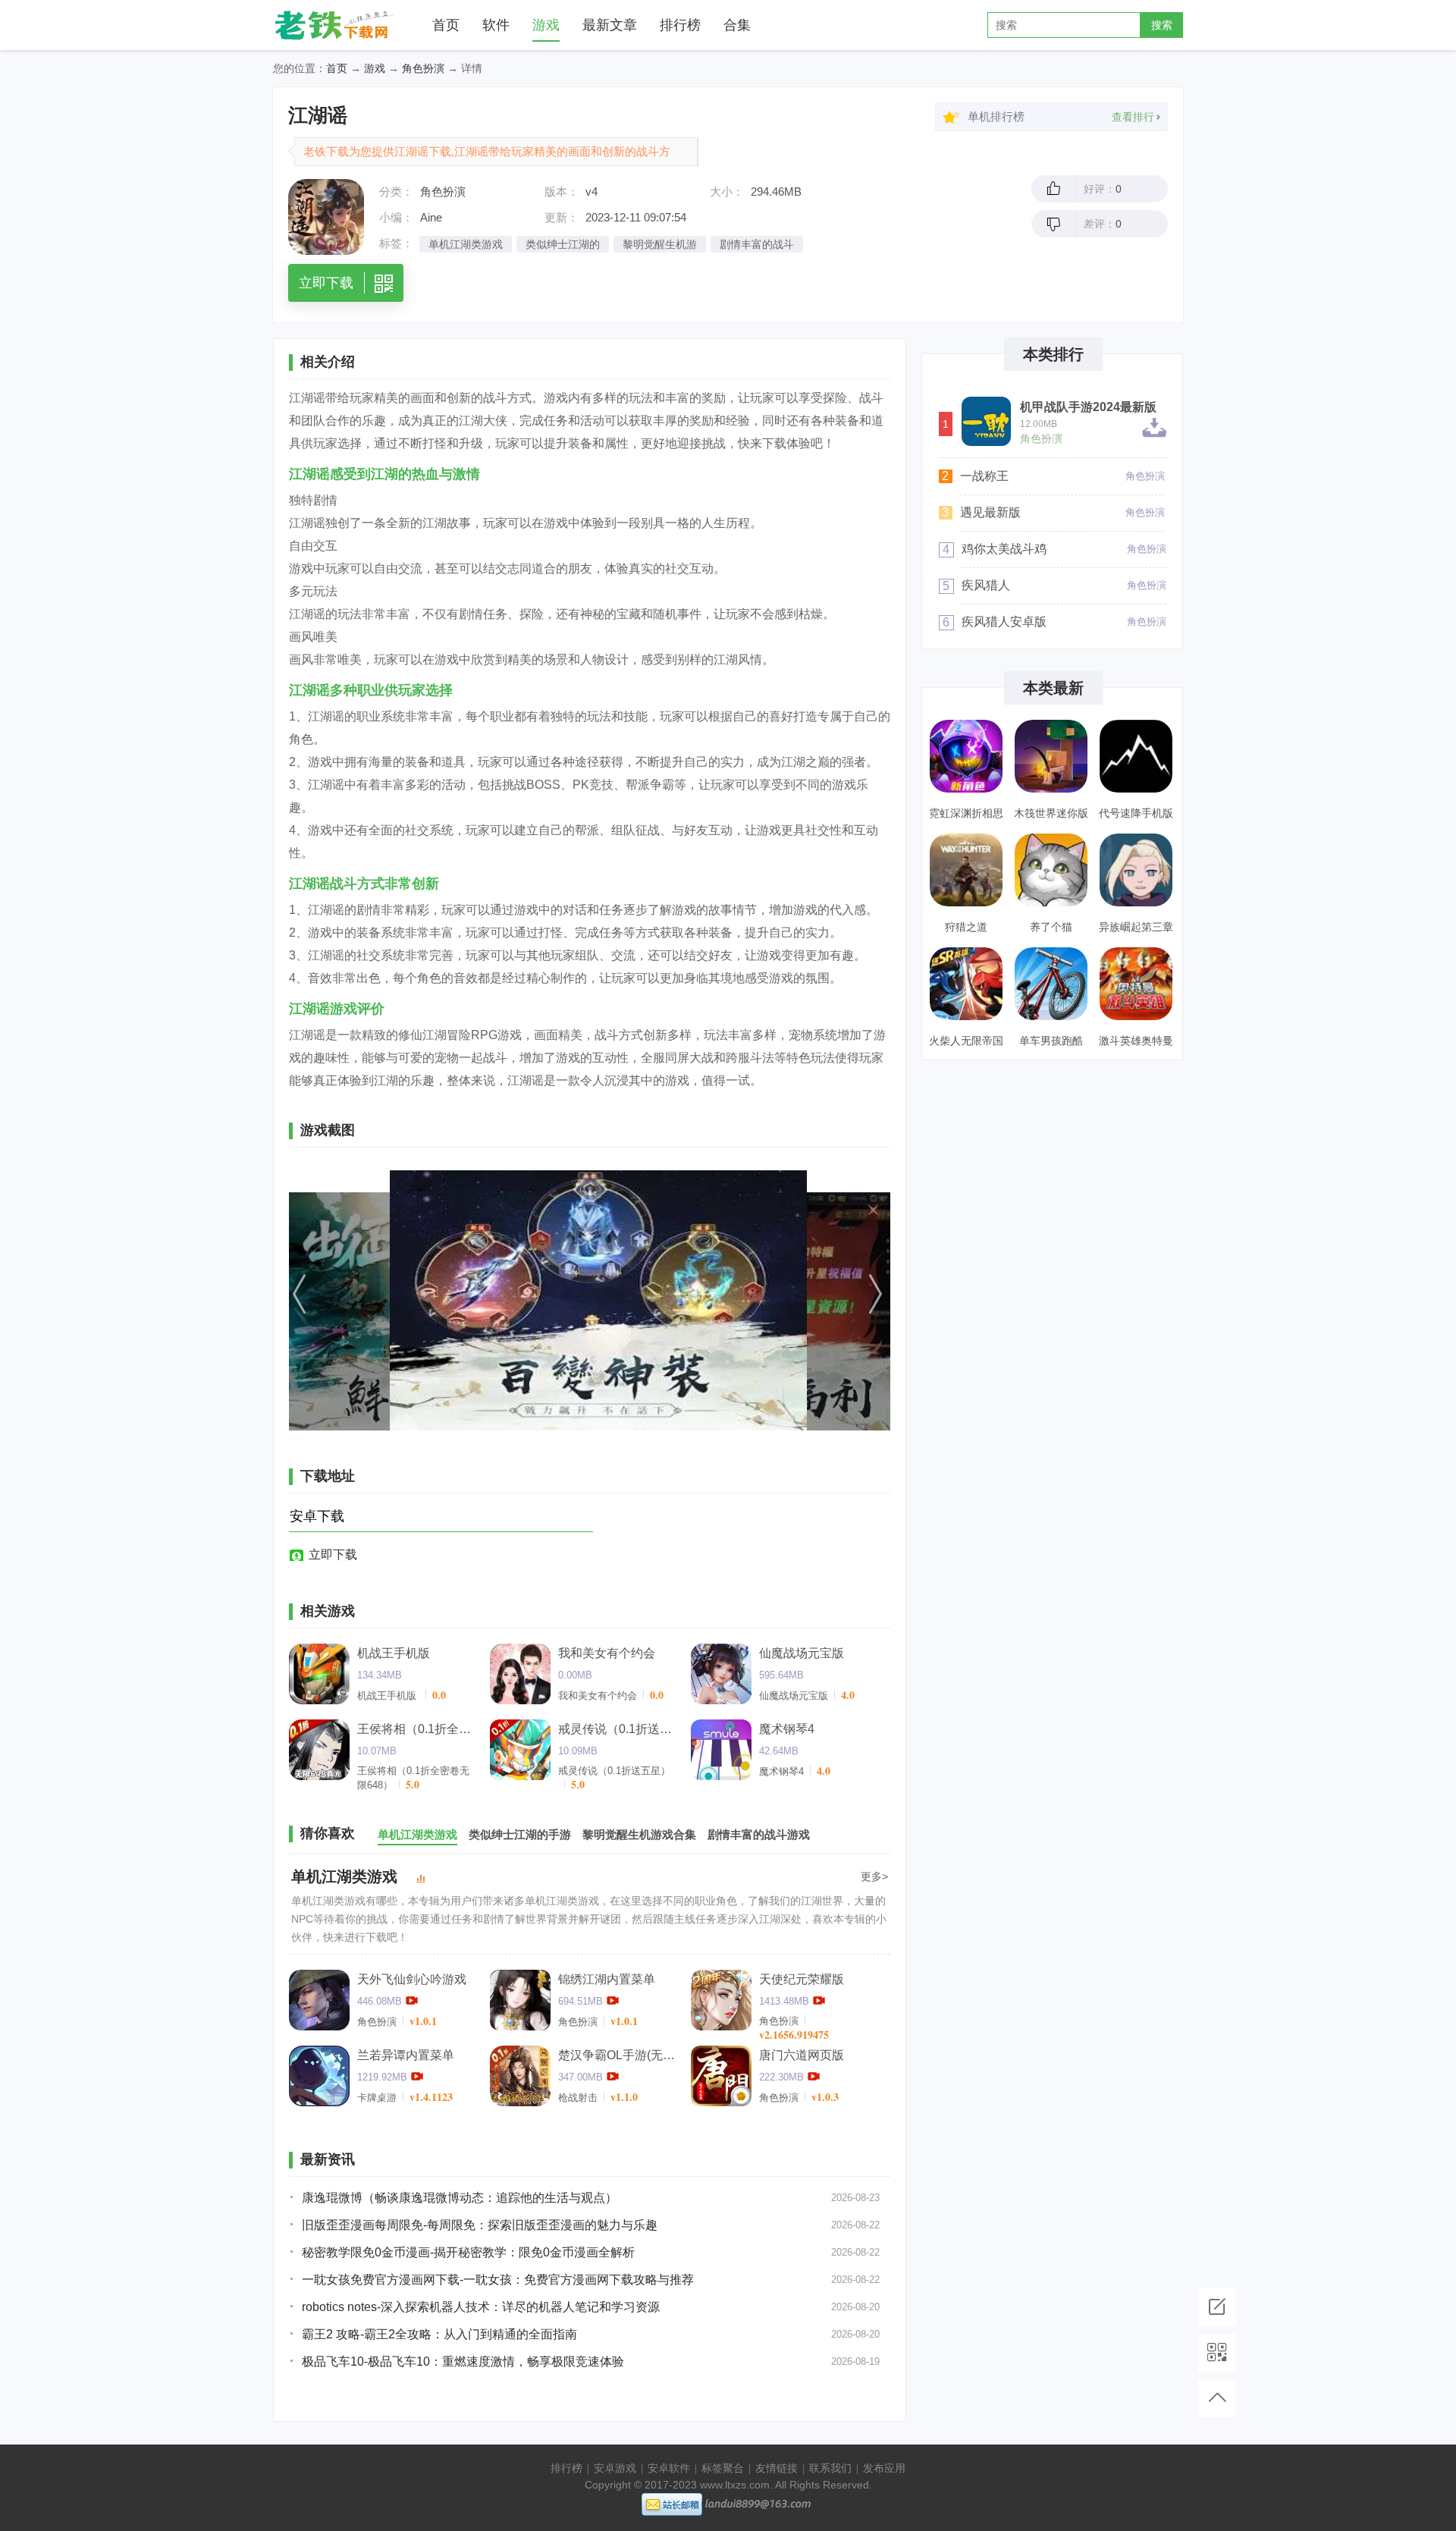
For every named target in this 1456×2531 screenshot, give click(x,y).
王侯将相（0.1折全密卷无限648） (418, 1729)
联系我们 (830, 2468)
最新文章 (610, 25)
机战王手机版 (394, 1653)
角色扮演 (423, 68)
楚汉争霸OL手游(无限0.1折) (619, 2055)
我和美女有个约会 (607, 1653)
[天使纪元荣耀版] (721, 2000)
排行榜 (680, 25)
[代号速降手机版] (1136, 756)
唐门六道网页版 (802, 2055)
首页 (446, 25)
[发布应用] (1217, 2307)
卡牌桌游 (377, 2098)
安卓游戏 (615, 2468)
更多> (874, 1876)
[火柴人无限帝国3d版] (966, 984)
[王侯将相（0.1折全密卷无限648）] (319, 1750)
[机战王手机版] (319, 1674)
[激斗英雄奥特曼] (1136, 984)
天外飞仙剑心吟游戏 (412, 1979)
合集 (737, 25)
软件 (496, 25)
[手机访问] (1217, 2353)
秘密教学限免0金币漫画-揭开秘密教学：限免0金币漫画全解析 (468, 2252)
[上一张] (379, 1300)
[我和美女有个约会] (520, 1674)
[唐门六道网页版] (721, 2076)
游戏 (546, 25)
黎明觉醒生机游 (660, 244)
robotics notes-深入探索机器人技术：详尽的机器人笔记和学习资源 (481, 2307)
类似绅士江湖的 (563, 244)
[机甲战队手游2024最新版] (986, 421)
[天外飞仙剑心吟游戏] (319, 2000)
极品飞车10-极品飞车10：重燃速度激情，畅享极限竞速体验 (463, 2361)
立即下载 (333, 1554)
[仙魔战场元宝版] (721, 1674)
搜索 (1162, 25)
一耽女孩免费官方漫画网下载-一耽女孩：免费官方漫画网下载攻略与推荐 (498, 2280)
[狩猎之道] (966, 870)
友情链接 (777, 2468)
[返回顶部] (1217, 2398)
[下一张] (800, 1300)
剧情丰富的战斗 (757, 244)
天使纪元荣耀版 (802, 1979)
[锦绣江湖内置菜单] (520, 2000)
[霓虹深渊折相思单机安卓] (966, 756)
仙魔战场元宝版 (802, 1653)
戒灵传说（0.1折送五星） (619, 1729)
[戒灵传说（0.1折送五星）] (520, 1750)
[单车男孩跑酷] (1051, 984)
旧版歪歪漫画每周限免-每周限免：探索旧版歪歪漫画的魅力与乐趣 (480, 2225)
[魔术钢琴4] (721, 1750)
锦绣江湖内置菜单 (607, 1979)
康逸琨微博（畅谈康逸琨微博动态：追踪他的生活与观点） (460, 2198)
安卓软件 (669, 2468)
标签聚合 (723, 2468)
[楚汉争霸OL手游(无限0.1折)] (520, 2076)
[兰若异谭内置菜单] (319, 2076)
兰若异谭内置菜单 (406, 2055)
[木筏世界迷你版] (1051, 756)
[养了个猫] (1051, 870)
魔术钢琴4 (787, 1729)
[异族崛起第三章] (1136, 870)
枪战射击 (578, 2098)
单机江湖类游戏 (466, 244)
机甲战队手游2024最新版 (1088, 407)
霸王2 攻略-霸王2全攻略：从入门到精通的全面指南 (439, 2334)
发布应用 (884, 2468)
